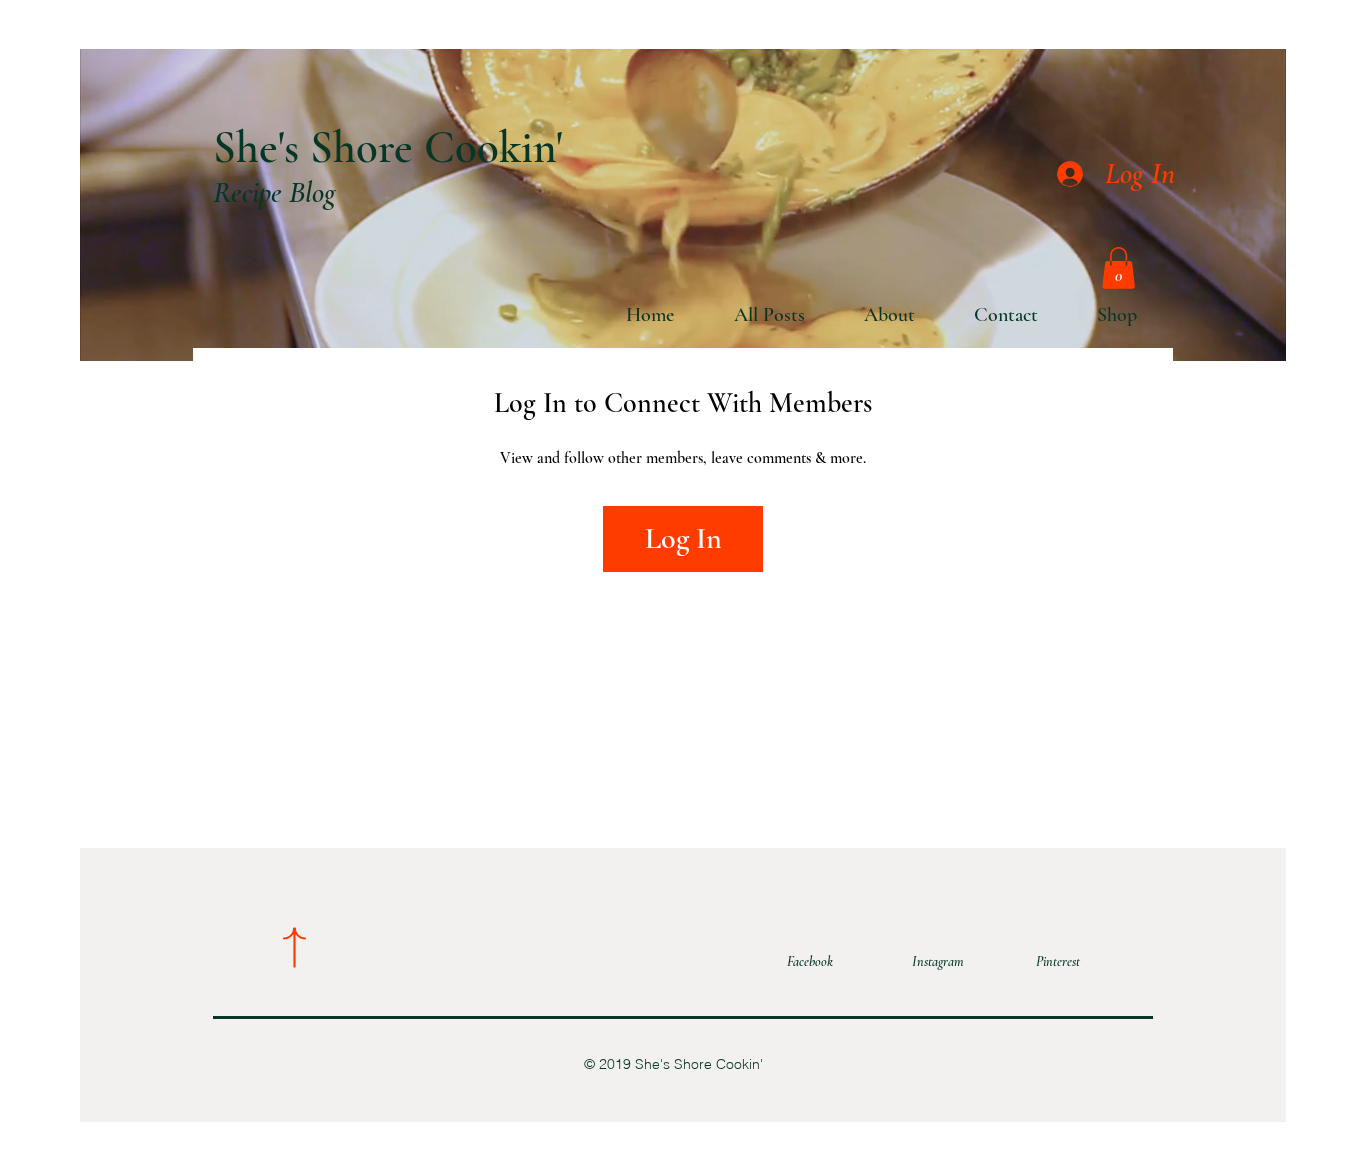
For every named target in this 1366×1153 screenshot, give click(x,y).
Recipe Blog (274, 192)
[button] (1118, 268)
